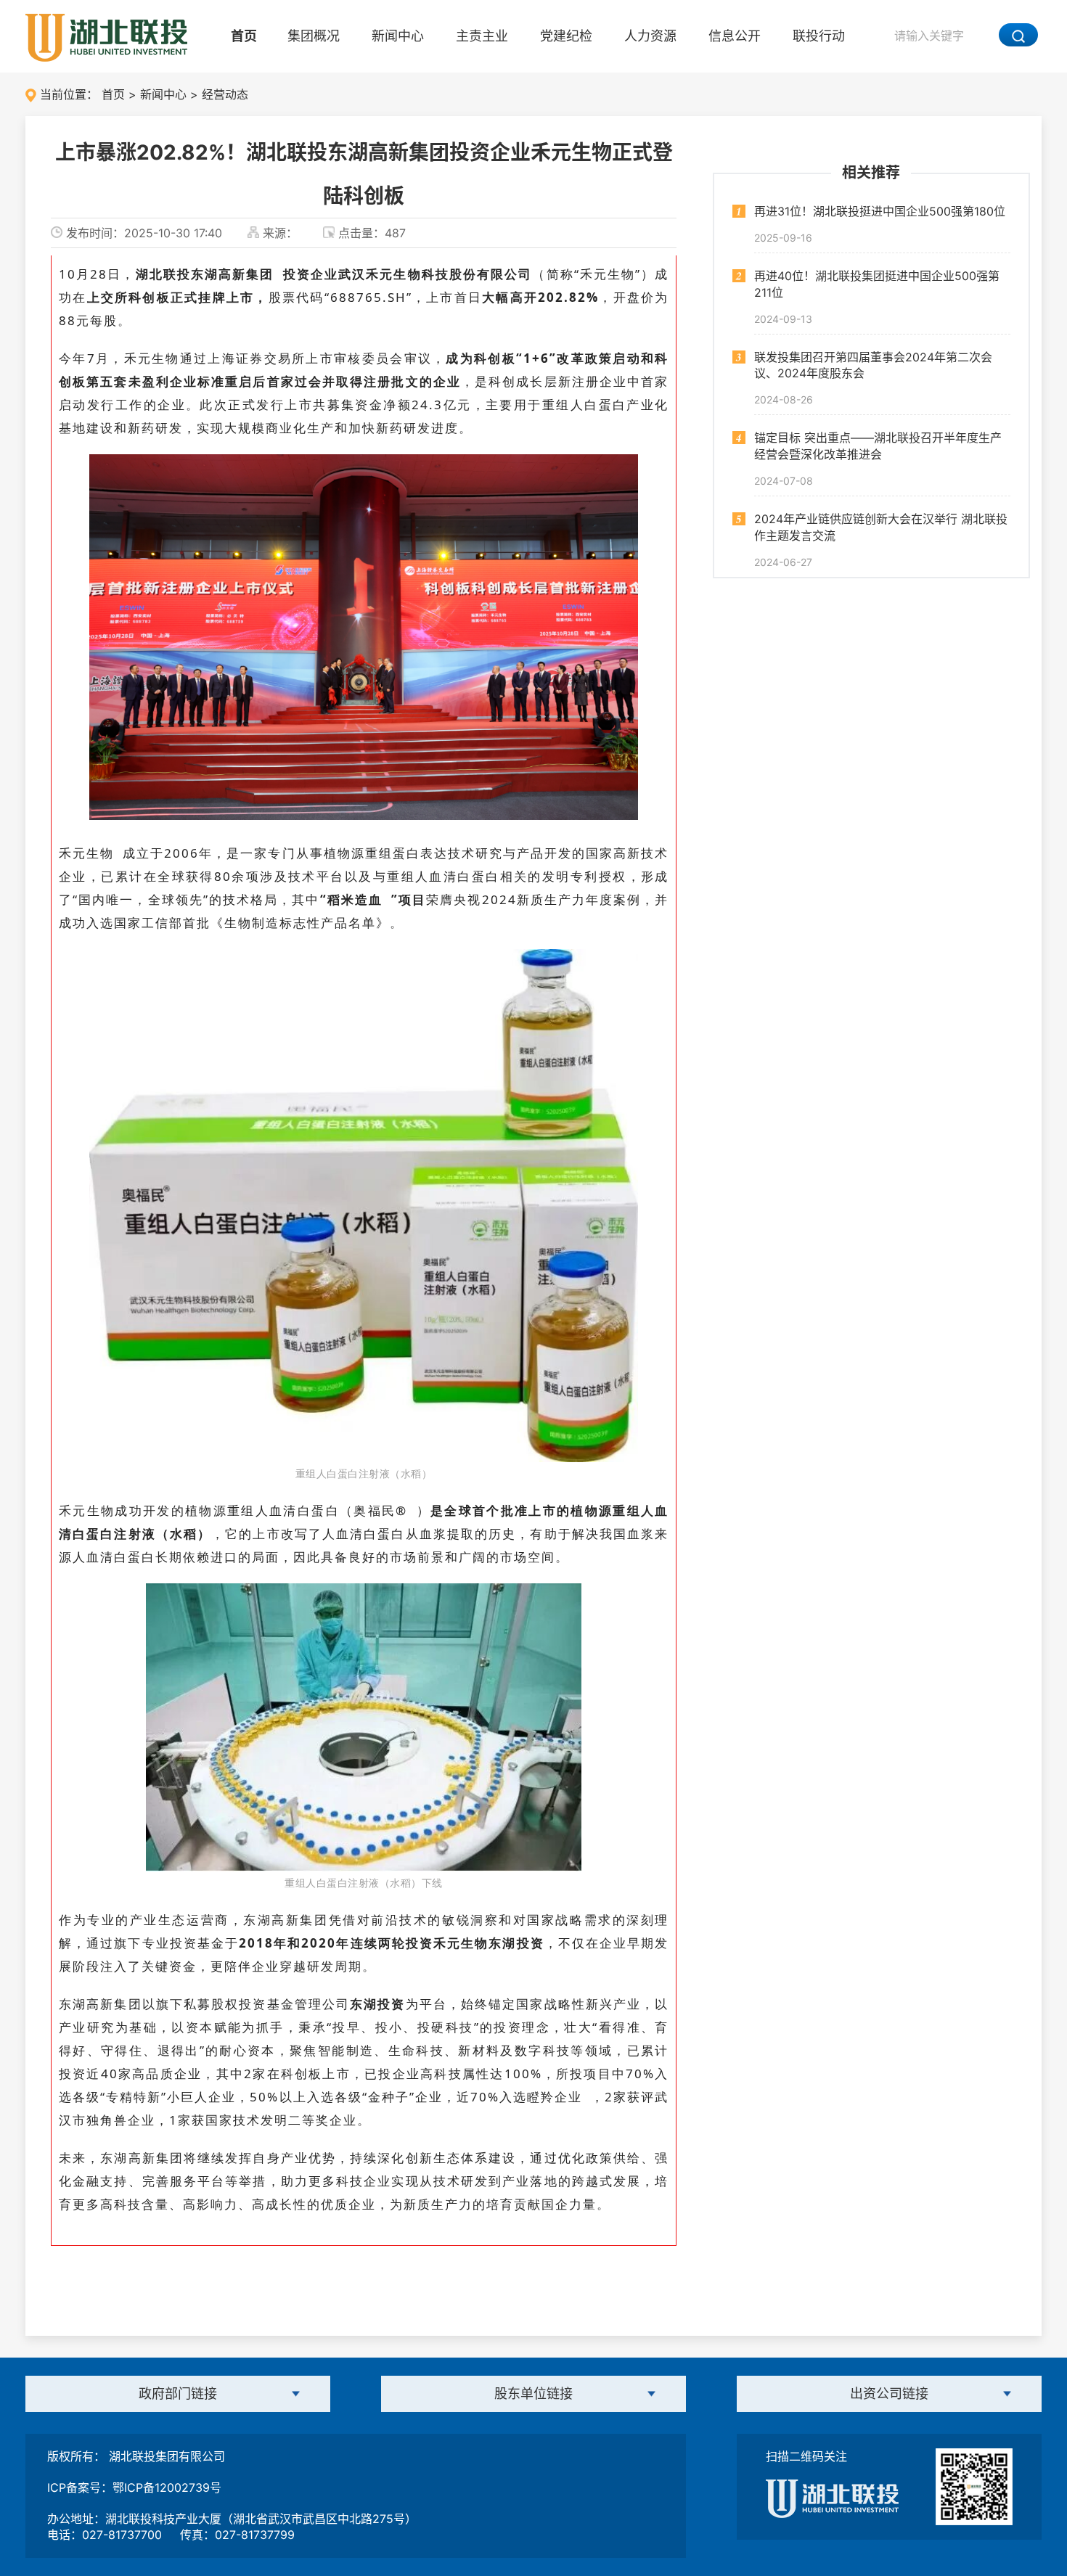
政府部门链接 (178, 2394)
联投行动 (819, 36)
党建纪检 (566, 36)
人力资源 (650, 36)
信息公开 (735, 36)
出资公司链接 (889, 2394)
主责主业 (482, 36)
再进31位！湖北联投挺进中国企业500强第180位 (880, 211)
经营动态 (225, 94)
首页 (244, 36)
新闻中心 (398, 36)
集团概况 (314, 36)
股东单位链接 (533, 2394)
